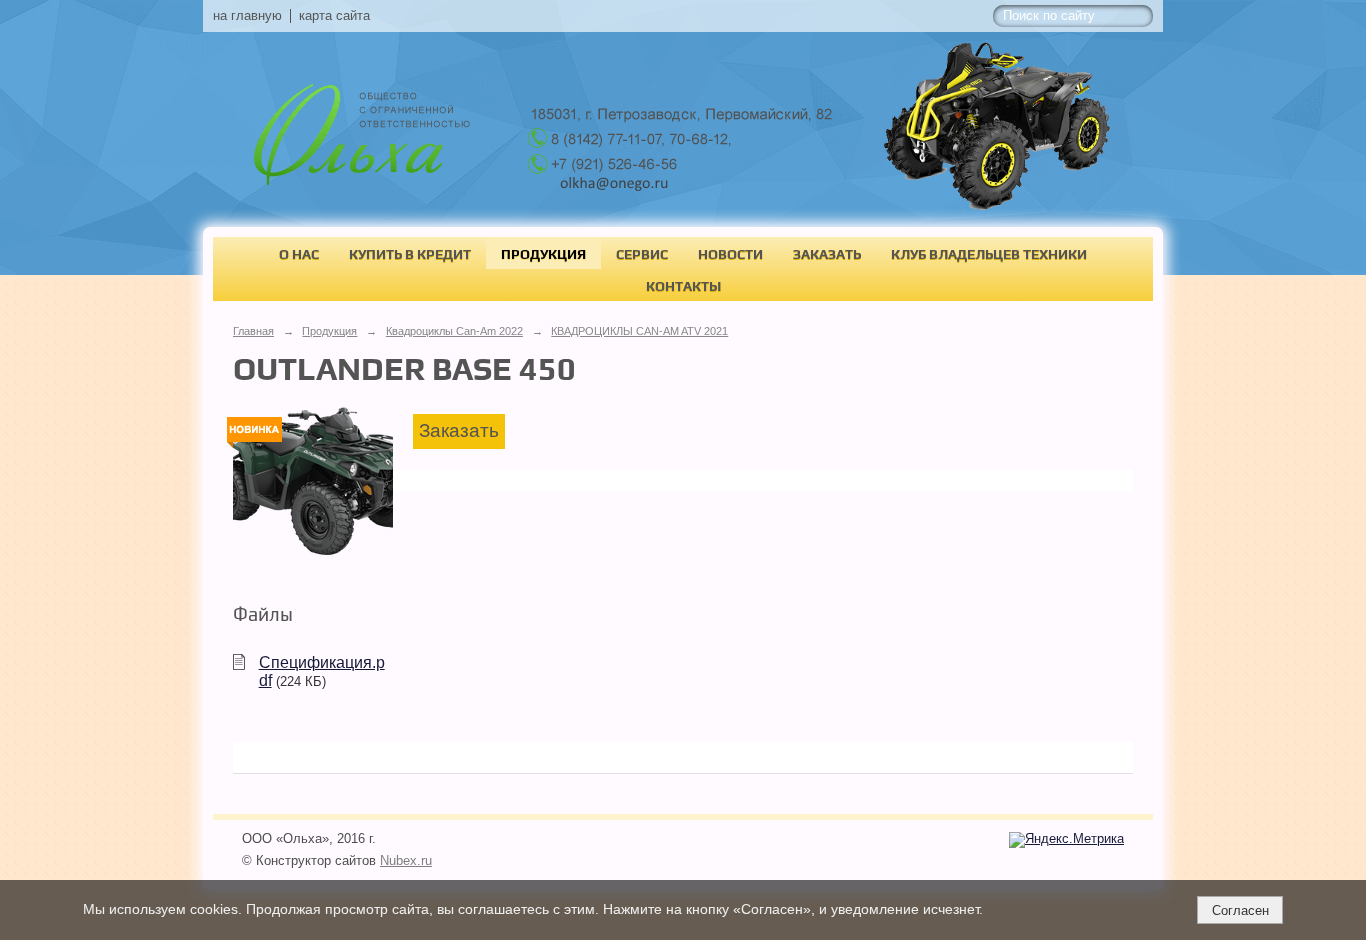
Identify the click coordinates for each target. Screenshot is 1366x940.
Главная (253, 331)
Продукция (543, 254)
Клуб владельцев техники (989, 254)
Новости (730, 254)
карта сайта (334, 16)
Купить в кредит (410, 254)
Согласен (1240, 910)
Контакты (683, 286)
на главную (247, 16)
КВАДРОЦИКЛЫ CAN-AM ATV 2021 (639, 331)
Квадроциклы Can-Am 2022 (454, 331)
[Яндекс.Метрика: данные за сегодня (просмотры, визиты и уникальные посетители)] (1066, 840)
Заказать (827, 254)
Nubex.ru (406, 861)
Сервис (642, 254)
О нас (299, 254)
